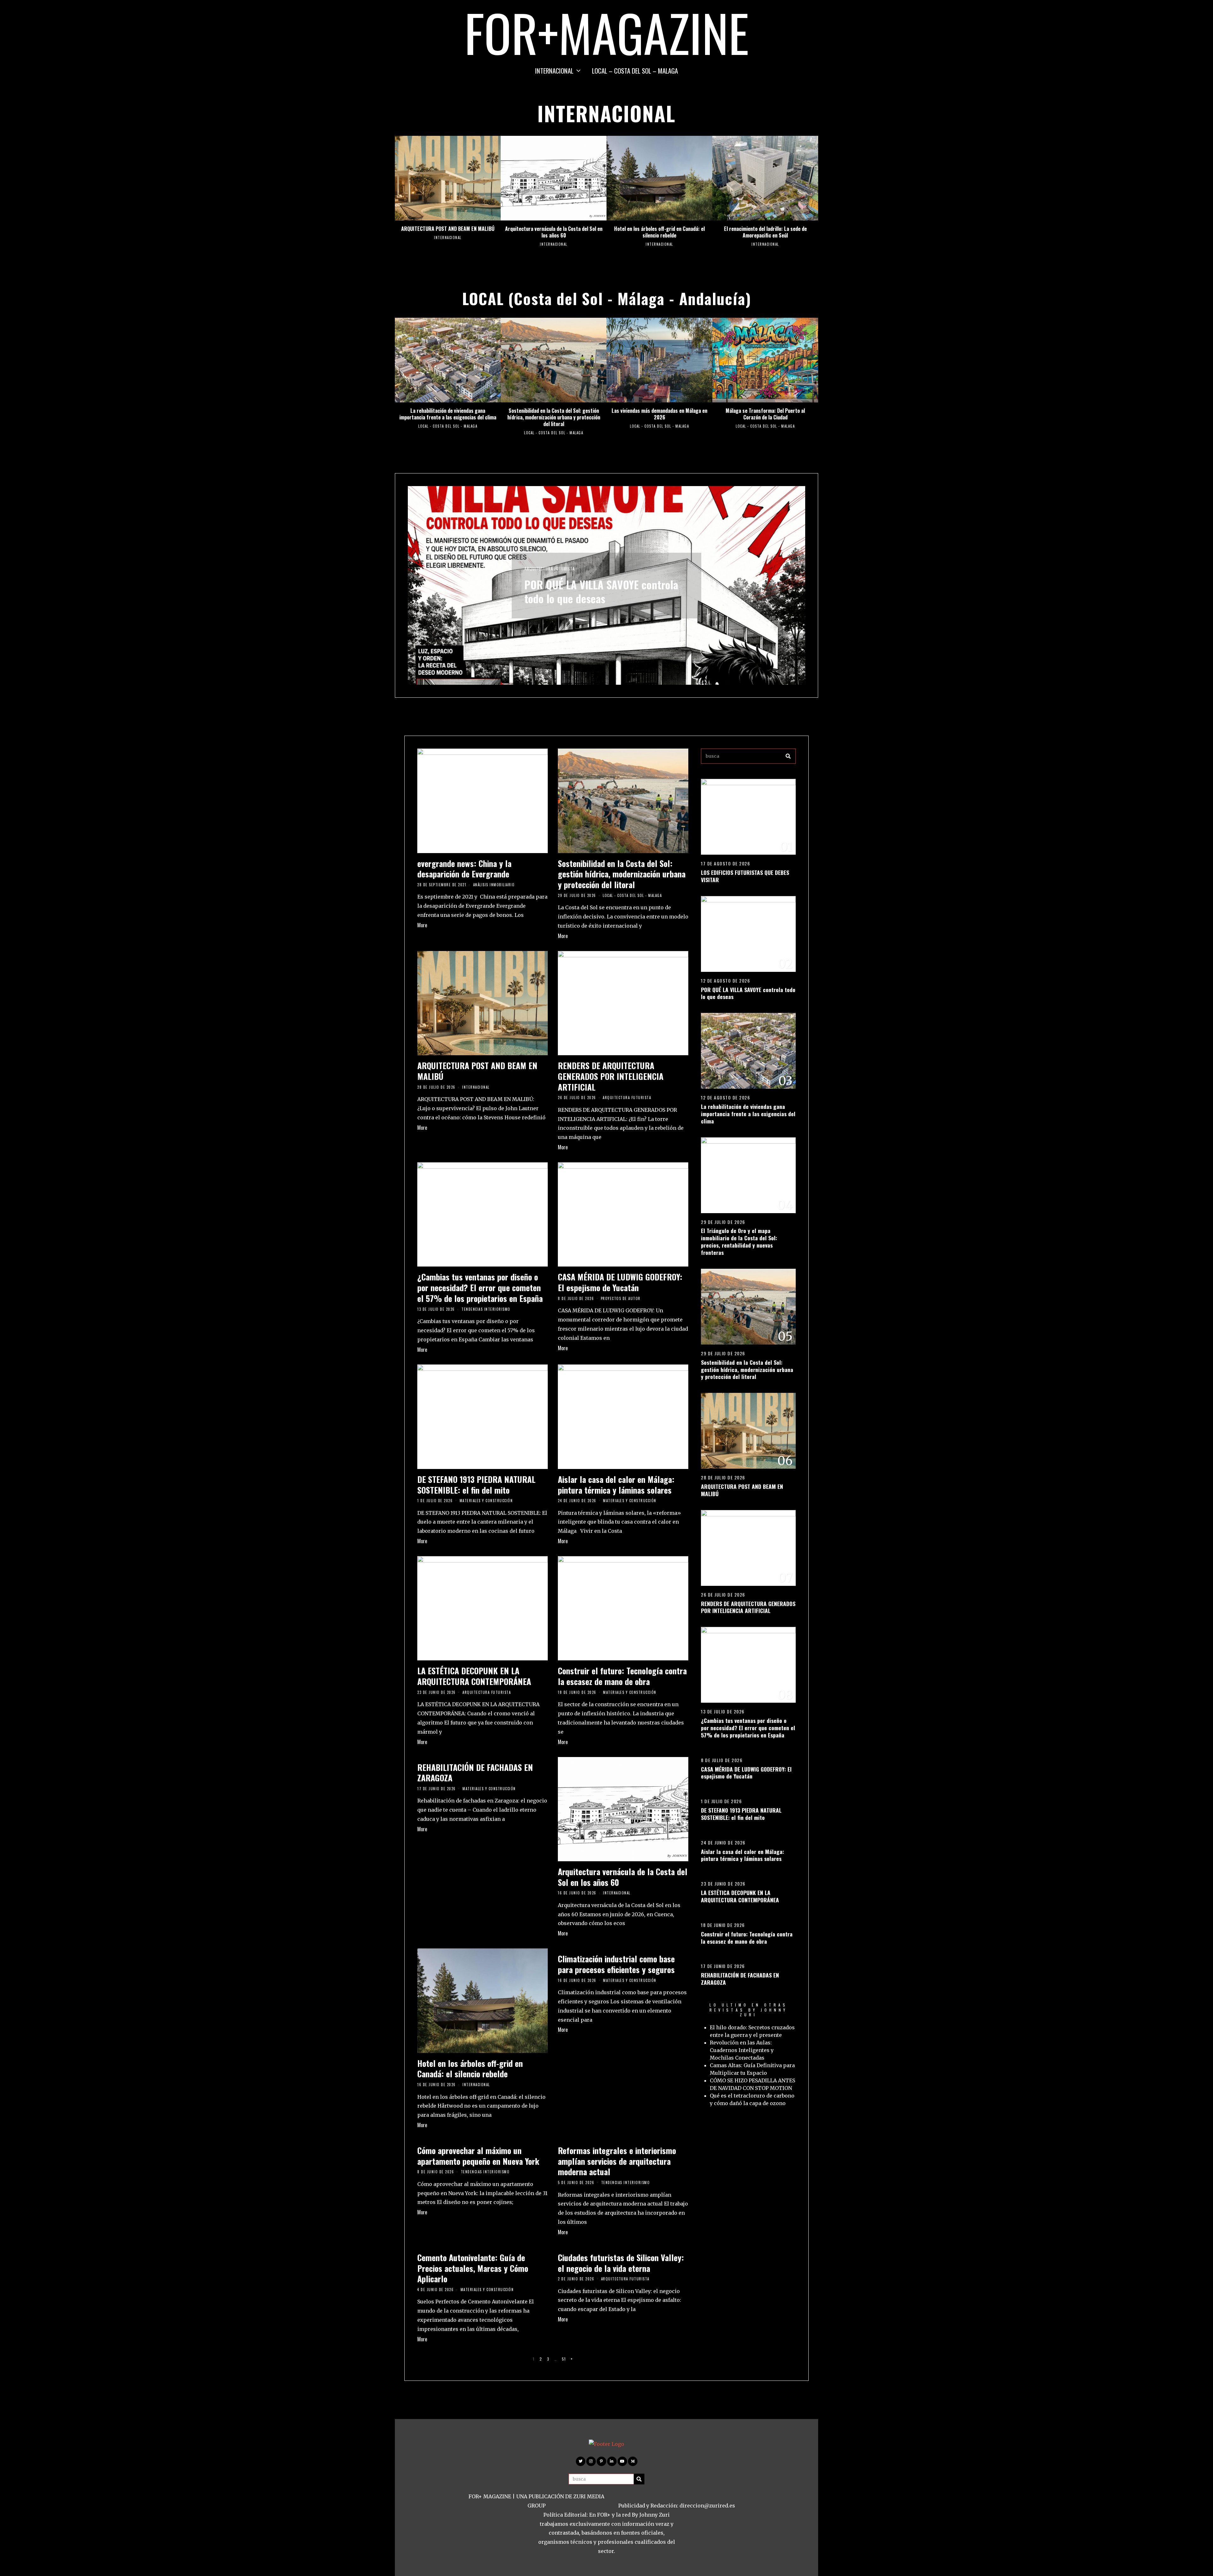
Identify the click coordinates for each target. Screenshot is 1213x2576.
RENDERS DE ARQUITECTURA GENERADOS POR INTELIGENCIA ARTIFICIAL (611, 1076)
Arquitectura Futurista (627, 1098)
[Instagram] (591, 2461)
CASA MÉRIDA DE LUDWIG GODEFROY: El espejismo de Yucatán (620, 1282)
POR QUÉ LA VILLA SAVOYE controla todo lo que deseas (748, 993)
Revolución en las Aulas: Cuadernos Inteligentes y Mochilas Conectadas (742, 2050)
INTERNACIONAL (554, 71)
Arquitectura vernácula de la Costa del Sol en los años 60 (554, 232)
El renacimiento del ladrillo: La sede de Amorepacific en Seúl (765, 232)
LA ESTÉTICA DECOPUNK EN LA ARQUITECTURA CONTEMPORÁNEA (474, 1676)
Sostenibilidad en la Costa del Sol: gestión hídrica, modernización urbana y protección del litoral (554, 417)
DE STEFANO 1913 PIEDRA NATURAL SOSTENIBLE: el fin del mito (476, 1485)
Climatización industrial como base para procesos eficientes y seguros (616, 1964)
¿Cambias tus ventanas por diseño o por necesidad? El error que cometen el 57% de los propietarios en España (480, 1288)
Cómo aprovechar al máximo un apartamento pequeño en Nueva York (478, 2156)
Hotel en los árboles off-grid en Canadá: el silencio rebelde (659, 232)
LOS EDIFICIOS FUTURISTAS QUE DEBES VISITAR (745, 876)
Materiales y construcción (486, 1501)
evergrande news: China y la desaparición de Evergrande (464, 869)
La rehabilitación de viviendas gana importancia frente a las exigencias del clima (448, 414)
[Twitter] (581, 2461)
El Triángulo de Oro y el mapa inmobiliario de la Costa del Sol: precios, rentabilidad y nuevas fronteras (594, 592)
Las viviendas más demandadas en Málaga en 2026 (659, 414)
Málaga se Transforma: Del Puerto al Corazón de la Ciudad (765, 414)
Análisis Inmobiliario (546, 555)
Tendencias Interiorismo (486, 1309)
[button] (788, 756)
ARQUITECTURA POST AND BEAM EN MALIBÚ (448, 229)
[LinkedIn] (612, 2461)
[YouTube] (622, 2461)
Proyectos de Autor (621, 1298)
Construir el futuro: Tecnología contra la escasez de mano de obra (622, 1676)
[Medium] (633, 2461)
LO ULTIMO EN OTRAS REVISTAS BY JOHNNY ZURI (748, 2010)
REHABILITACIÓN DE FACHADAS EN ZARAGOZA (475, 1773)
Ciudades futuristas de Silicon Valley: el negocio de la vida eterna (621, 2263)
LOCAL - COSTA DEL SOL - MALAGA (448, 426)
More (422, 925)
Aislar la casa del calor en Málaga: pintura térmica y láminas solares (616, 1485)
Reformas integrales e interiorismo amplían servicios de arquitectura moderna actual (617, 2161)
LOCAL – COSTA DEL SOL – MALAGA (635, 71)
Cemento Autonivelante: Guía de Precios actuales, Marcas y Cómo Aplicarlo (473, 2268)
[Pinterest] (601, 2461)
